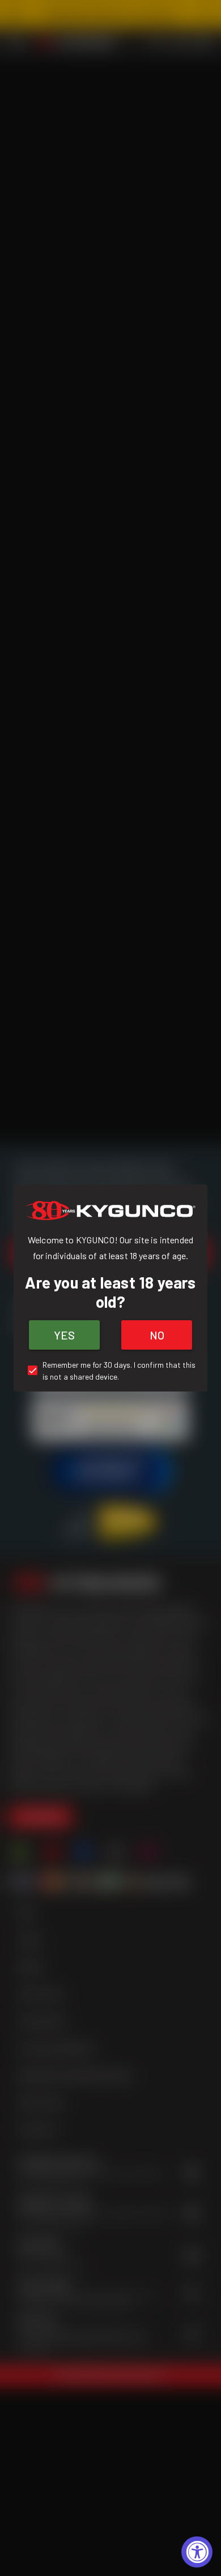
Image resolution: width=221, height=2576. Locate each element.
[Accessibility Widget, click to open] (197, 2552)
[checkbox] (110, 1371)
